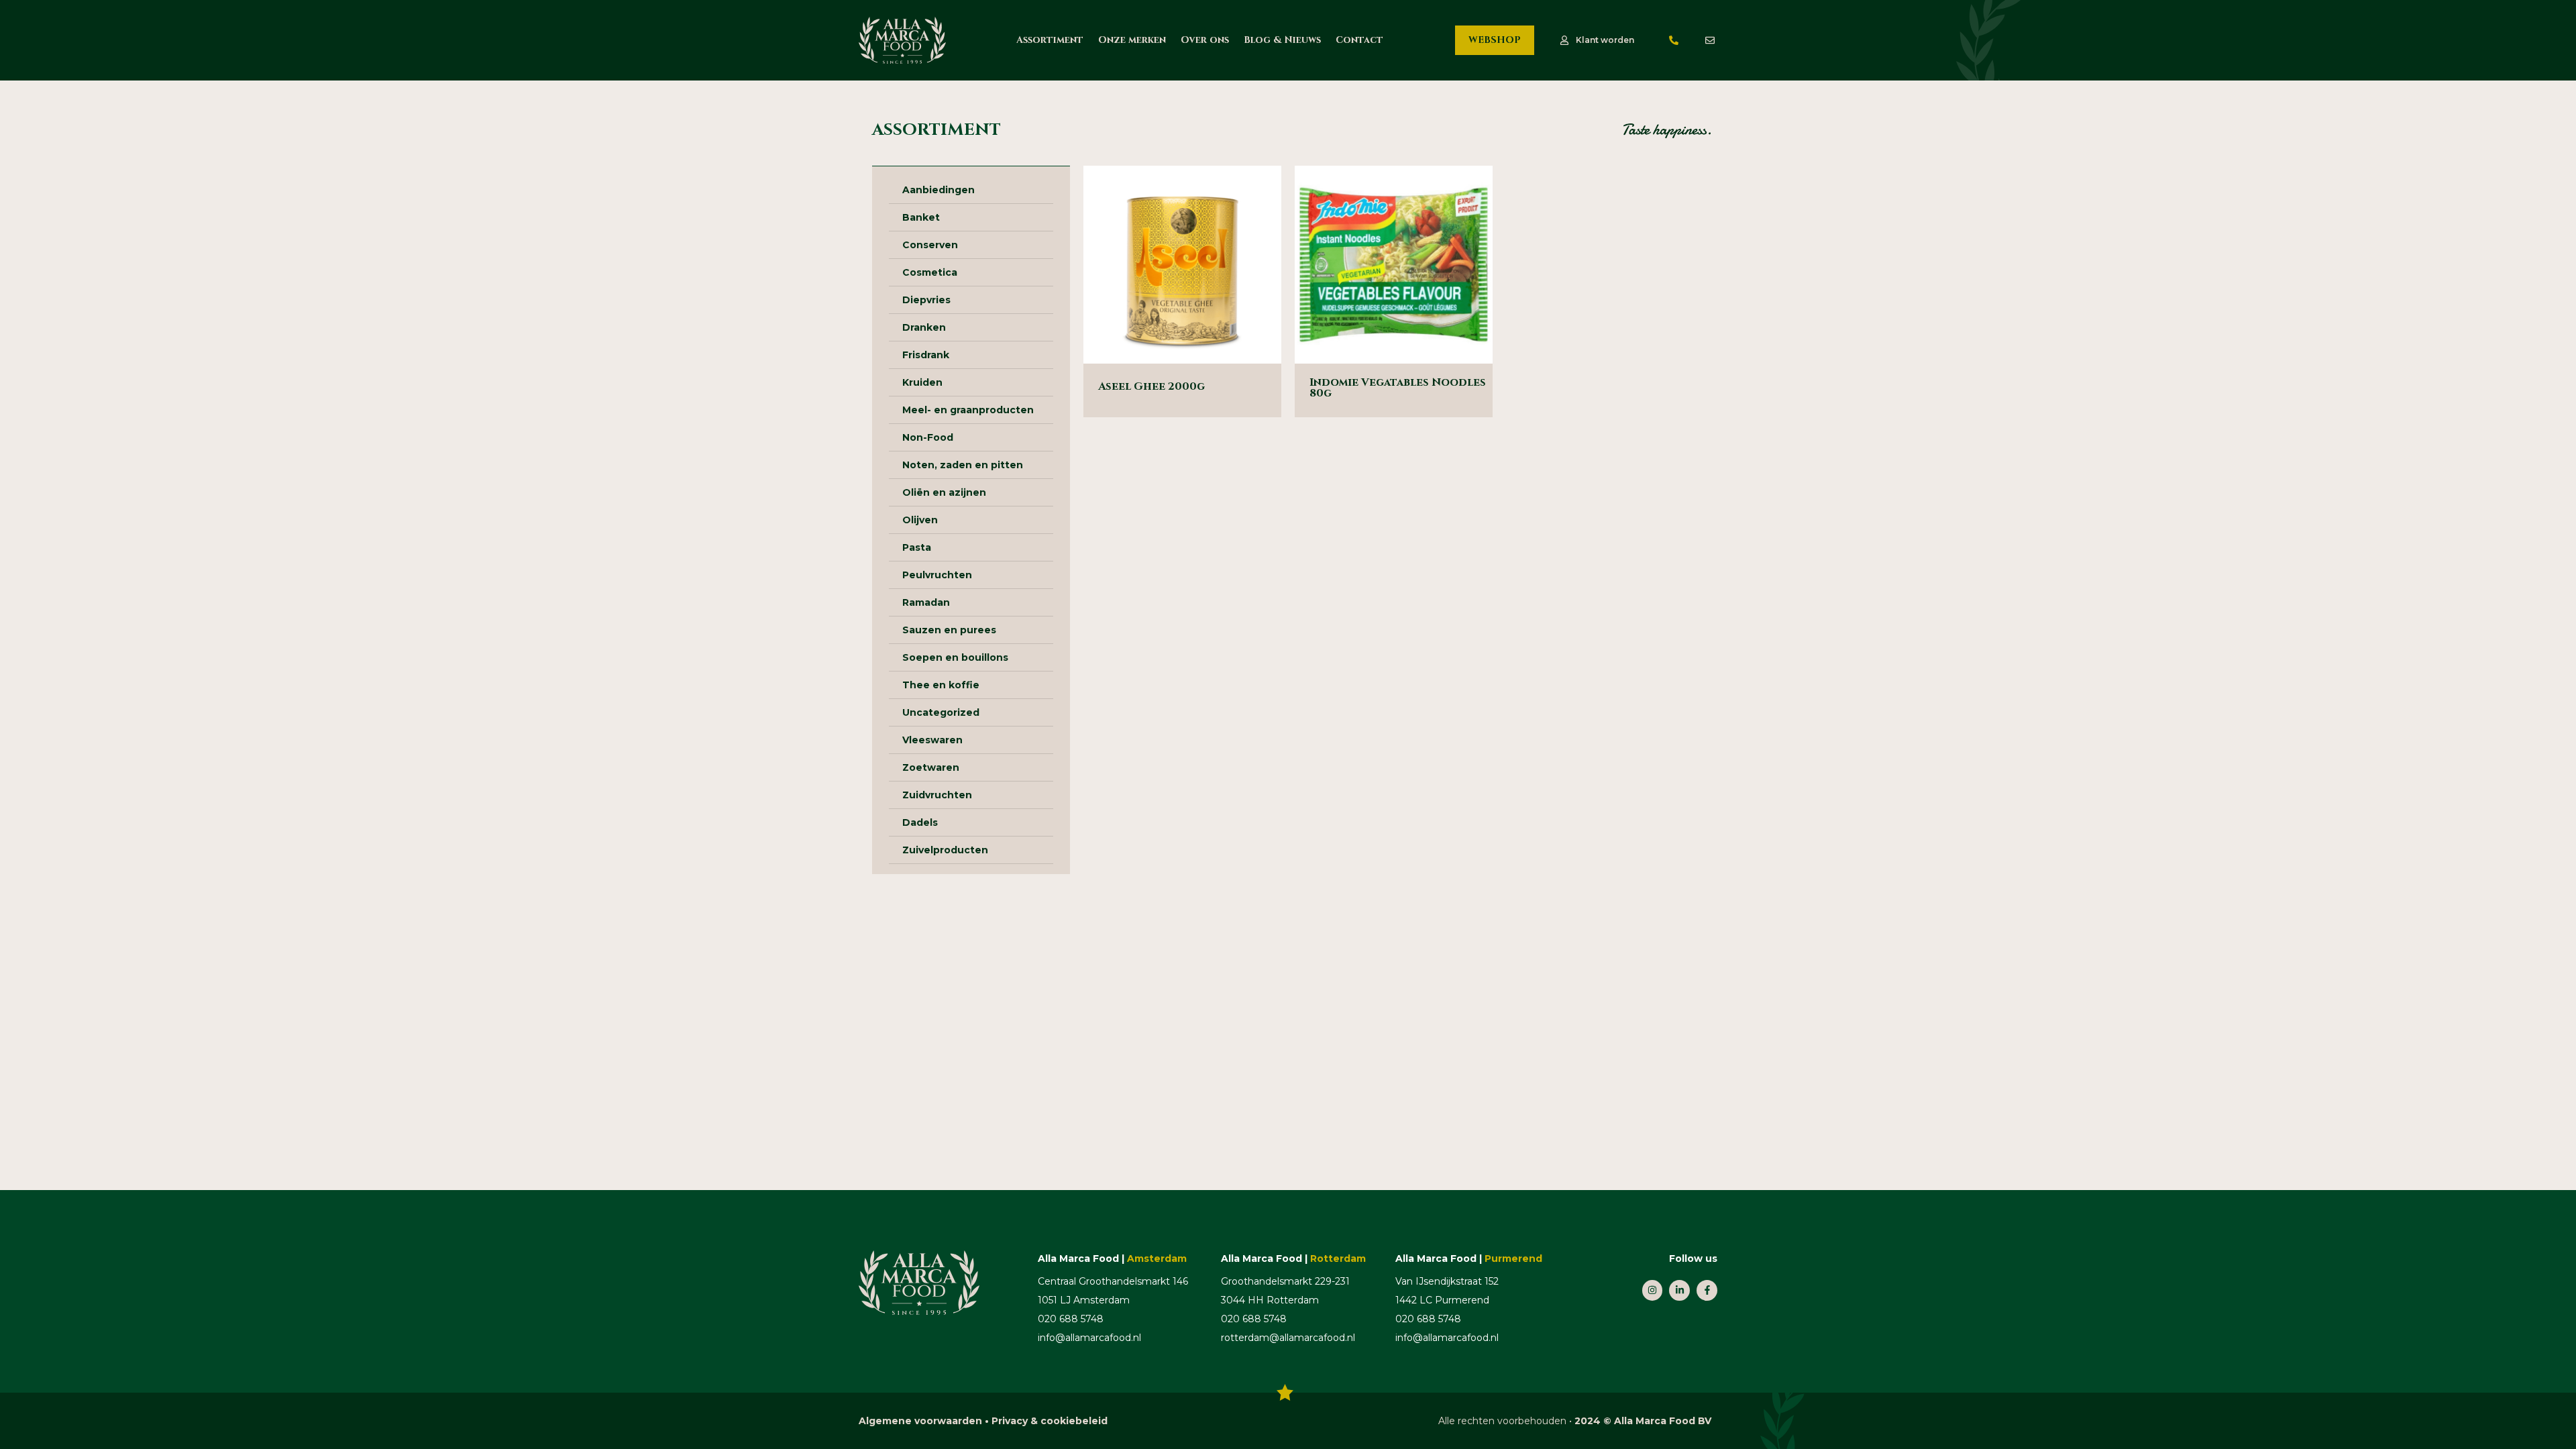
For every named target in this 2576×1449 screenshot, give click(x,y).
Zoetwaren (931, 767)
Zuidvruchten (937, 795)
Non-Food (928, 437)
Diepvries (926, 300)
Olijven (920, 520)
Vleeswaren (932, 740)
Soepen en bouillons (955, 657)
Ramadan (926, 602)
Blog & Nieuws (1282, 40)
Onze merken (1132, 40)
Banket (921, 217)
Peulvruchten (937, 575)
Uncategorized (941, 712)
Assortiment (1050, 40)
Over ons (1205, 40)
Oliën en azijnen (944, 492)
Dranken (924, 327)
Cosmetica (930, 272)
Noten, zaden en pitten (963, 465)
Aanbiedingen (938, 190)
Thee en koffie (941, 685)
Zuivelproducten (945, 850)
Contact (1359, 40)
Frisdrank (926, 355)
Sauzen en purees (949, 630)
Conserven (930, 245)
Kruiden (922, 382)
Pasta (917, 547)
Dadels (920, 822)
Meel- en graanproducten (968, 410)
